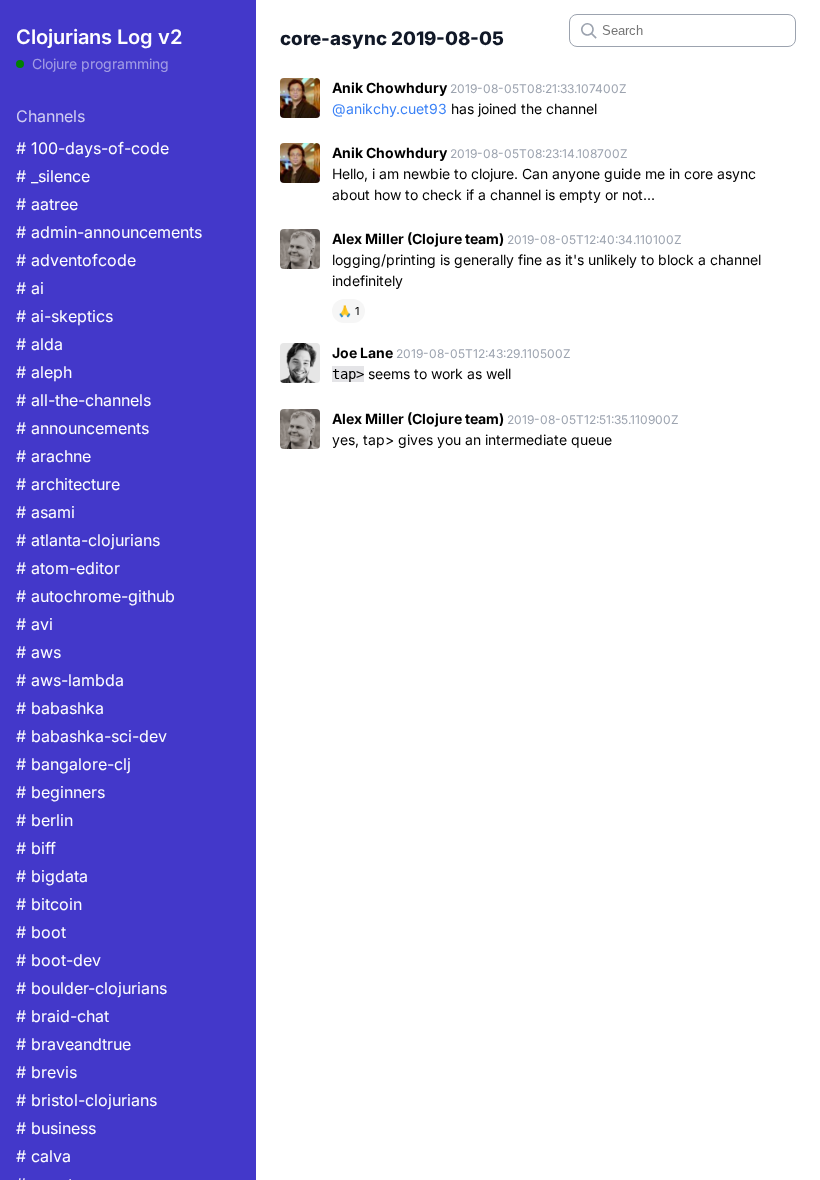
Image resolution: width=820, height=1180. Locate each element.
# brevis (46, 1072)
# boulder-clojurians (91, 988)
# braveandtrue (73, 1044)
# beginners (60, 792)
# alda (39, 344)
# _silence (53, 176)
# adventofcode (76, 260)
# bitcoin (49, 904)
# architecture (68, 484)
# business (56, 1128)
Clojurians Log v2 (99, 37)
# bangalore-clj (73, 764)
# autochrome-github (95, 596)
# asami (45, 512)
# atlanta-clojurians (88, 540)
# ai (30, 288)
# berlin (44, 820)
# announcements (82, 428)
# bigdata (52, 876)
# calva (43, 1156)
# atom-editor (68, 568)
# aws (38, 652)
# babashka (60, 708)
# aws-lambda (70, 680)
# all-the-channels (83, 400)
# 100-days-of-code (92, 148)
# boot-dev (58, 960)
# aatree (47, 204)
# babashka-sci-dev (91, 736)
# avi (34, 624)
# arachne (53, 456)
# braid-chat (62, 1016)
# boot (41, 932)
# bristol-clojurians (86, 1100)
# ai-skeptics (64, 316)
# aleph (44, 372)
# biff (36, 848)
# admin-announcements (109, 232)
